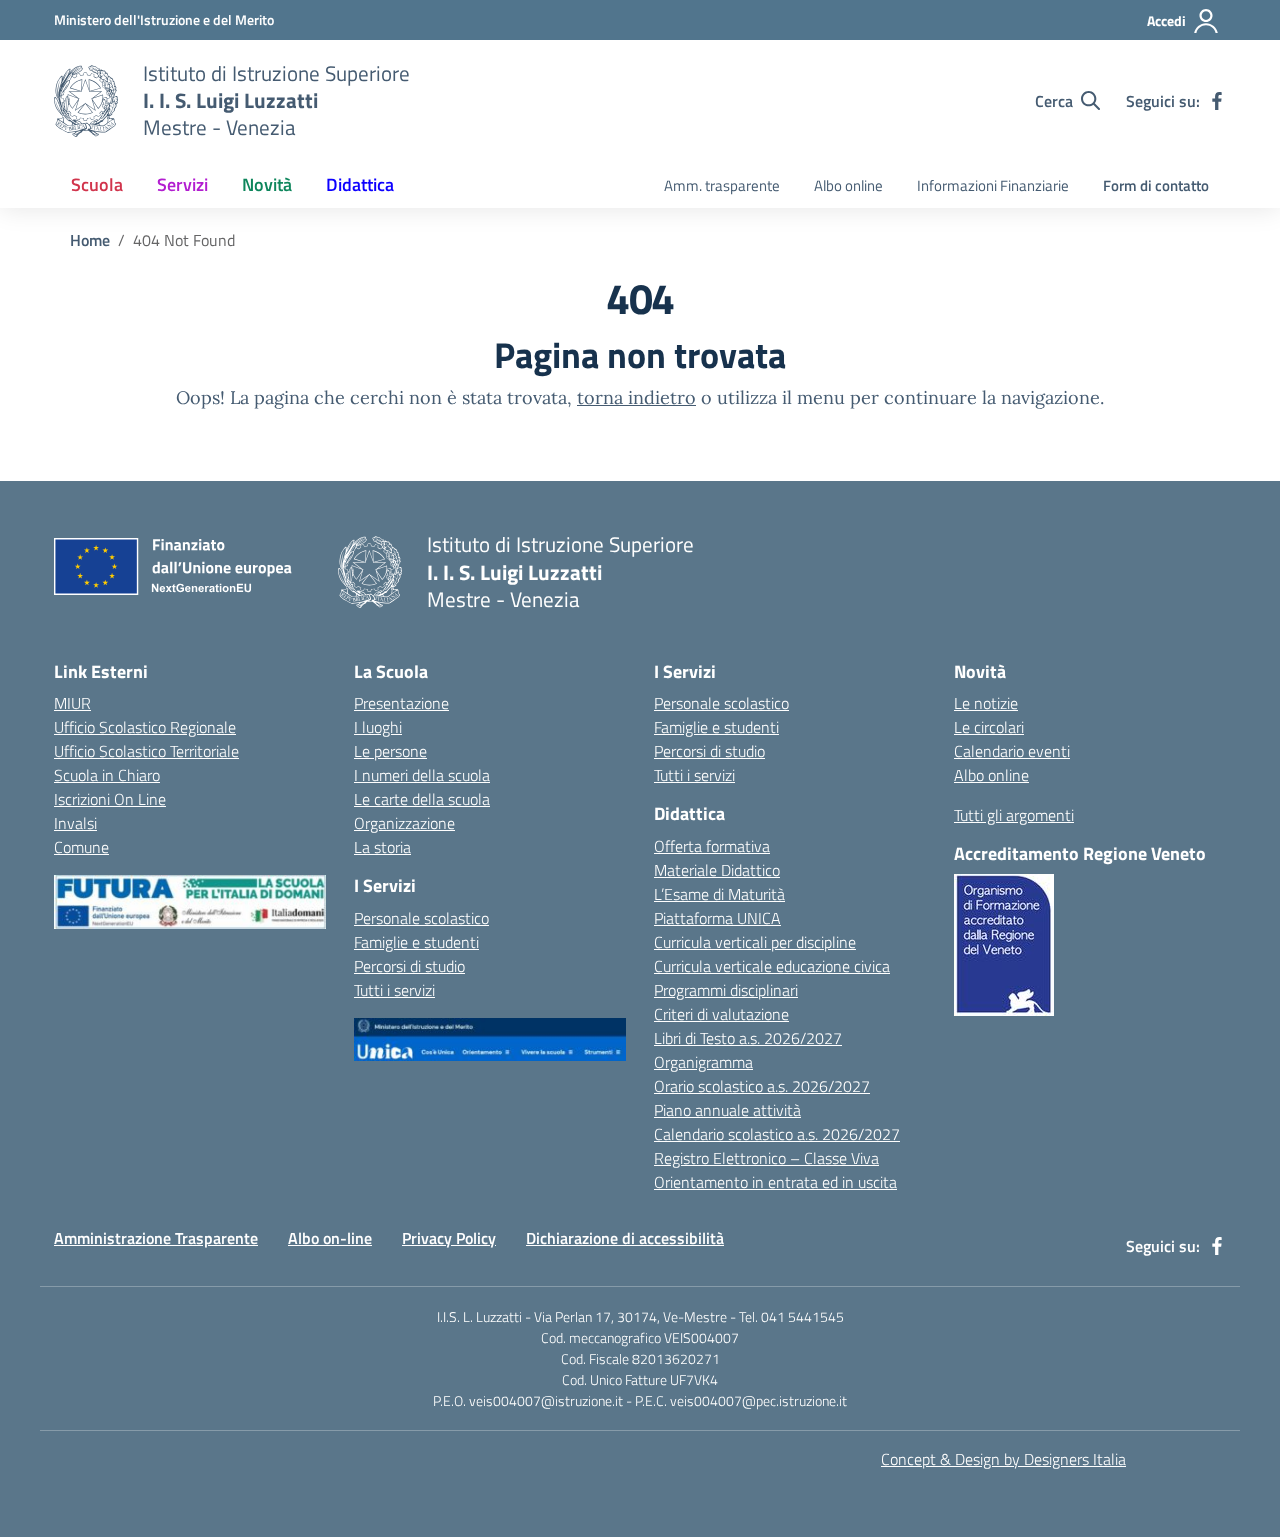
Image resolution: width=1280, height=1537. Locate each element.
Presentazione (401, 703)
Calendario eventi (1012, 751)
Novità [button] (267, 184)
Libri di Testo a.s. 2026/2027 (748, 1038)
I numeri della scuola (422, 775)
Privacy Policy (449, 1238)
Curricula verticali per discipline (755, 942)
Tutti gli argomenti (1014, 815)
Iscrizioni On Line (110, 799)
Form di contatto (1156, 185)
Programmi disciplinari (726, 990)
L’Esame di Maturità (719, 894)
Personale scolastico (421, 918)
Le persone (390, 751)
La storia (382, 847)
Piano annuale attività (727, 1110)
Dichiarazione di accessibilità (625, 1238)
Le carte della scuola (422, 799)
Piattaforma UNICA (717, 918)
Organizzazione (404, 823)
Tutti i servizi (394, 990)
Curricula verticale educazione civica (772, 966)
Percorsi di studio (409, 966)
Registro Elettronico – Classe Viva (766, 1158)
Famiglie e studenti (416, 942)
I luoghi (378, 727)
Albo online (848, 185)
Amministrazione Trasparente (156, 1238)
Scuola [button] (97, 184)
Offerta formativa (712, 846)
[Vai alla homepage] (86, 101)
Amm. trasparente (722, 185)
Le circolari (989, 727)
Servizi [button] (182, 184)
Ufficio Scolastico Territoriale (146, 751)
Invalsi (75, 823)
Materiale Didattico (717, 870)
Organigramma (703, 1062)
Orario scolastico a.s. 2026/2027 (762, 1086)
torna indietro (636, 397)
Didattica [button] (360, 184)
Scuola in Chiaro (107, 775)
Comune (81, 847)
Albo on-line (330, 1238)
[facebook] (1217, 101)
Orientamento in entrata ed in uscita (775, 1182)
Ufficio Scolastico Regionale (145, 727)
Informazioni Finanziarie (993, 185)
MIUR (72, 703)
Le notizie (986, 703)
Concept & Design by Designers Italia (1003, 1459)
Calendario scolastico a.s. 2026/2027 (777, 1134)
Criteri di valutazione (721, 1014)
